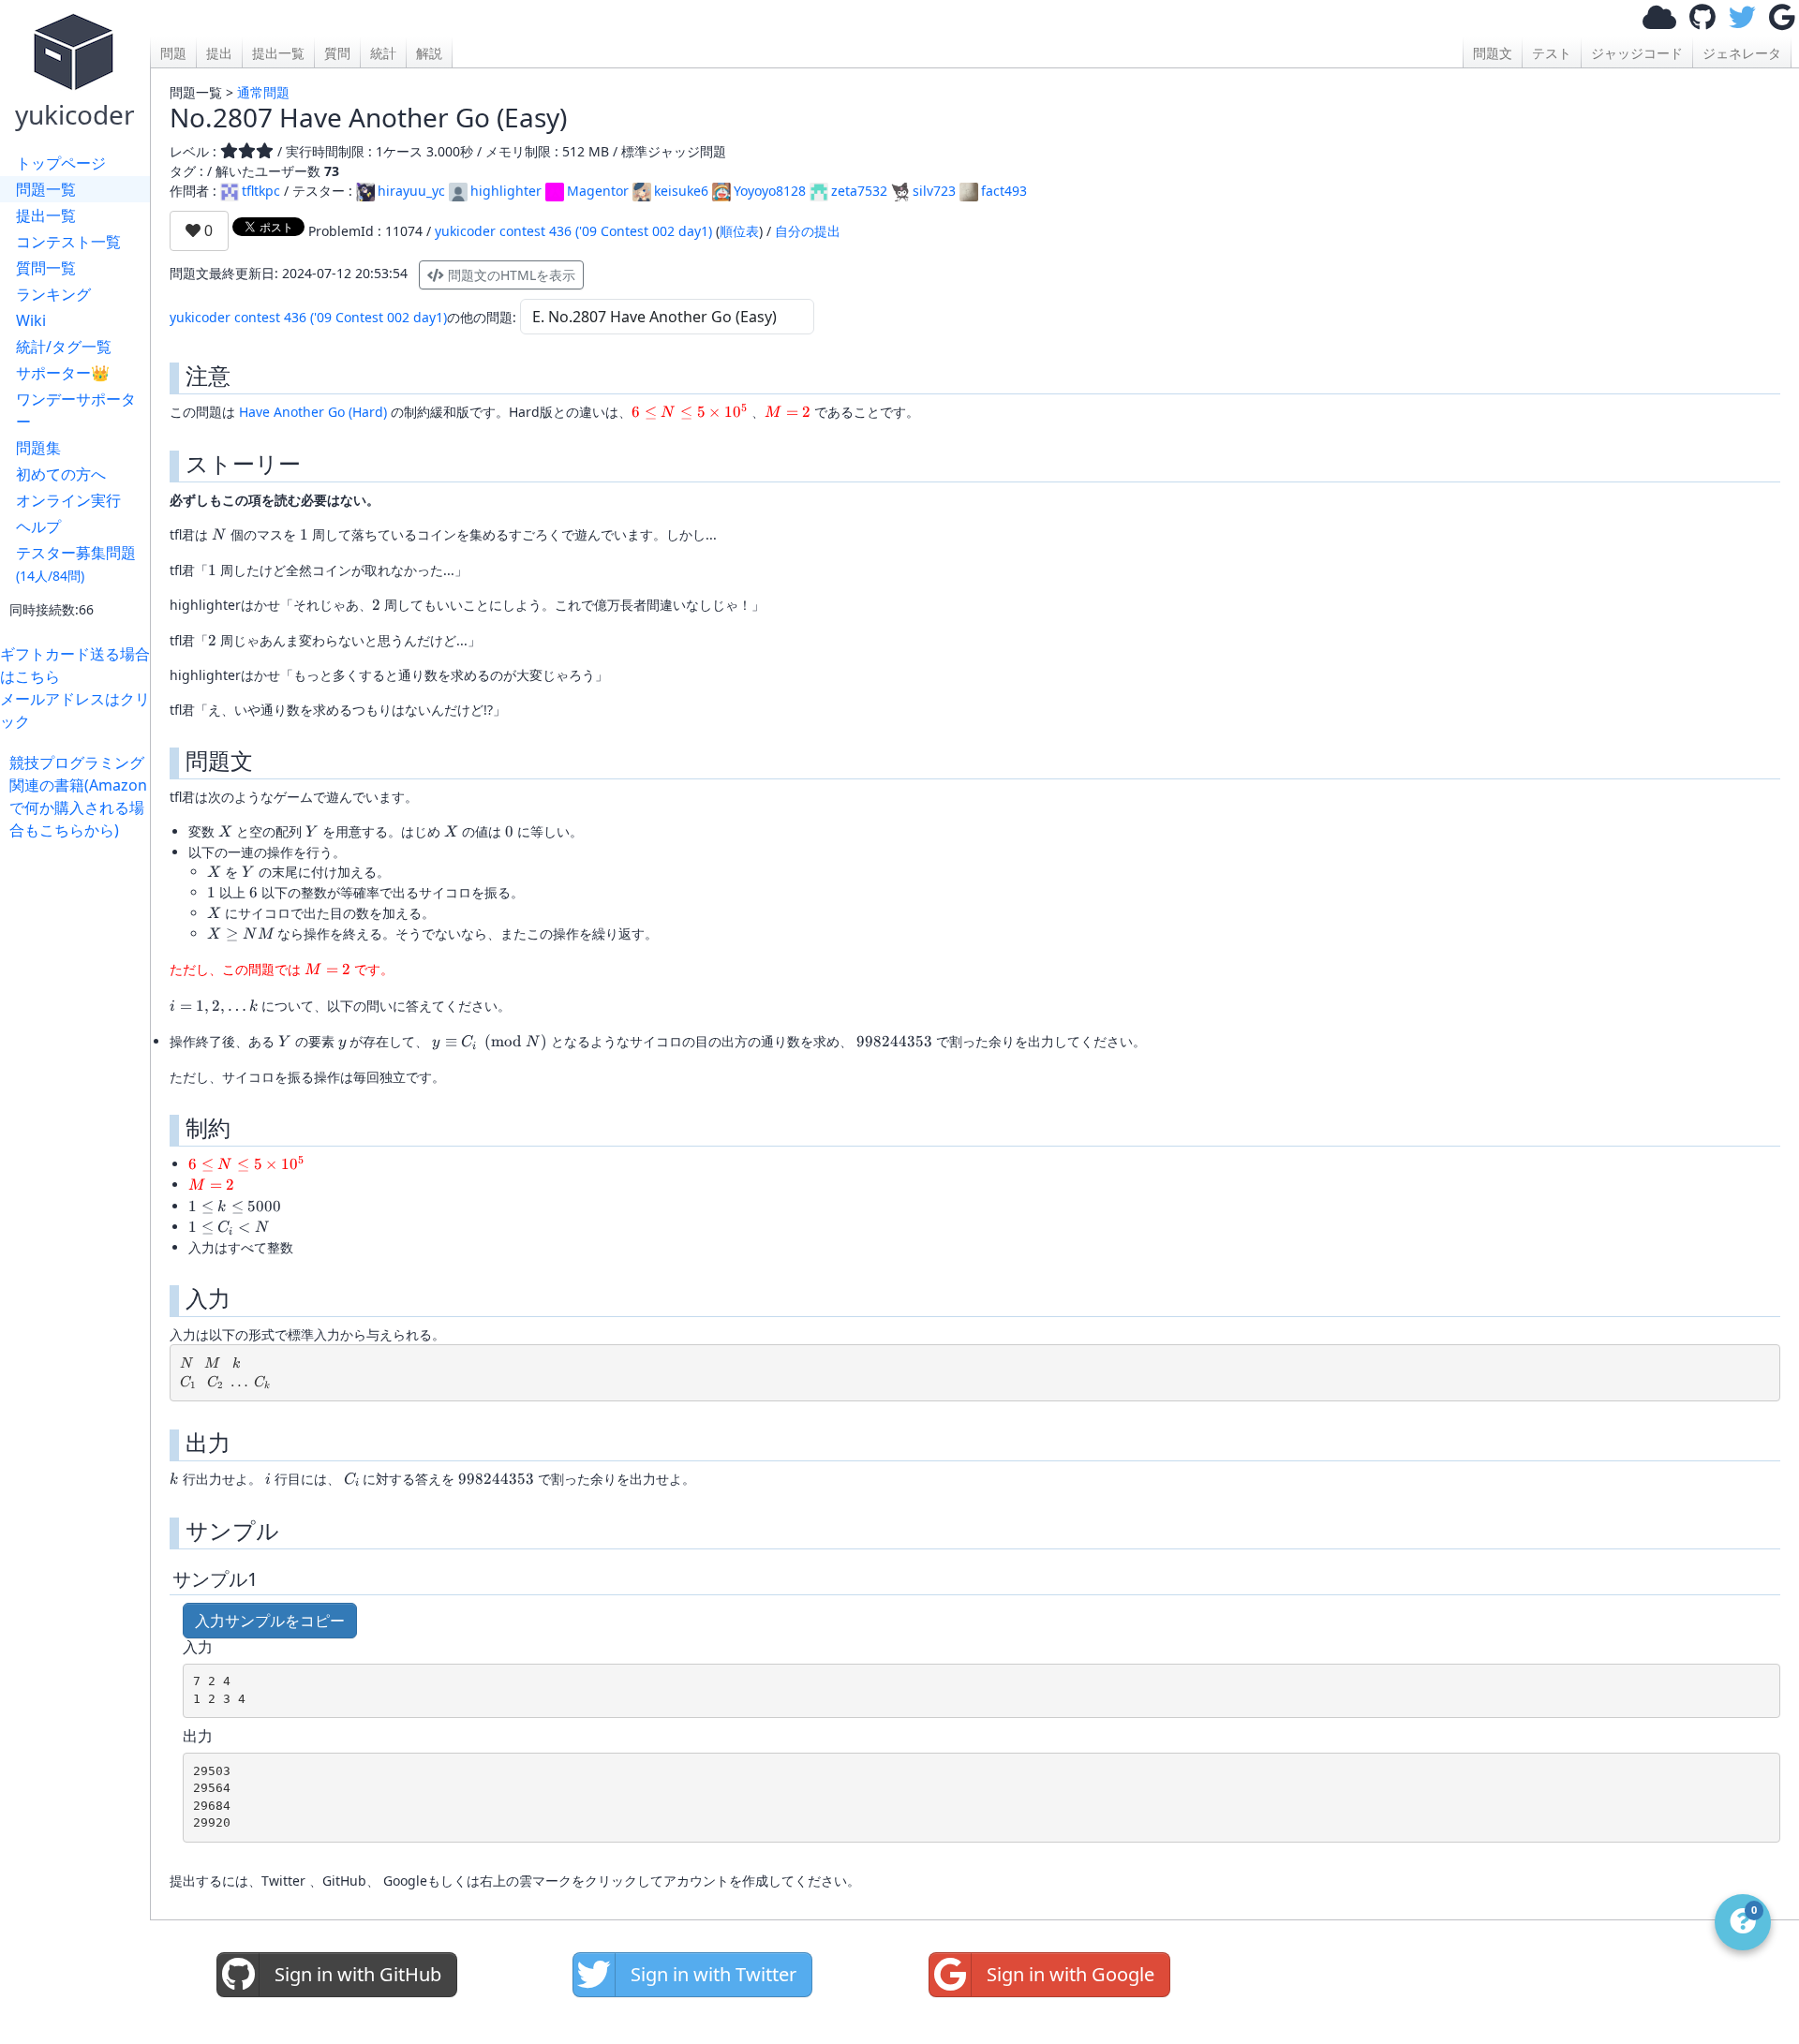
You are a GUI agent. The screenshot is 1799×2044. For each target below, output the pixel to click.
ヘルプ (38, 526)
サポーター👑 (63, 373)
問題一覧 (46, 189)
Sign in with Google (1070, 1974)
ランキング (53, 294)
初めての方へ (61, 474)
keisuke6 (681, 191)
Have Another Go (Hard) (313, 412)
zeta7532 (859, 191)
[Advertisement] (80, 1122)
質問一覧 (46, 268)
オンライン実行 (68, 500)
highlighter (506, 191)
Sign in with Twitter (714, 1974)
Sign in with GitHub (358, 1974)
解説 (429, 53)
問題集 (38, 448)
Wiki (31, 320)
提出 (219, 53)
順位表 (739, 231)
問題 (173, 53)
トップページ (61, 163)
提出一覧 (46, 215)
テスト (1552, 53)
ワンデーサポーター (76, 410)
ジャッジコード (1637, 53)
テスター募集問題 (76, 563)
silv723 (934, 191)
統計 (383, 53)
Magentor (598, 191)
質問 (337, 53)
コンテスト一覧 (68, 242)
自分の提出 (808, 231)
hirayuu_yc (411, 191)
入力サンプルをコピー (270, 1621)
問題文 (1493, 53)
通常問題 (263, 92)
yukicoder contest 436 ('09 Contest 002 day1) (573, 231)
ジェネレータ (1742, 53)
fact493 (1004, 191)
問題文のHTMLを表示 (510, 275)
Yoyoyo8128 (770, 191)
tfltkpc (261, 191)
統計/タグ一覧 (64, 347)
